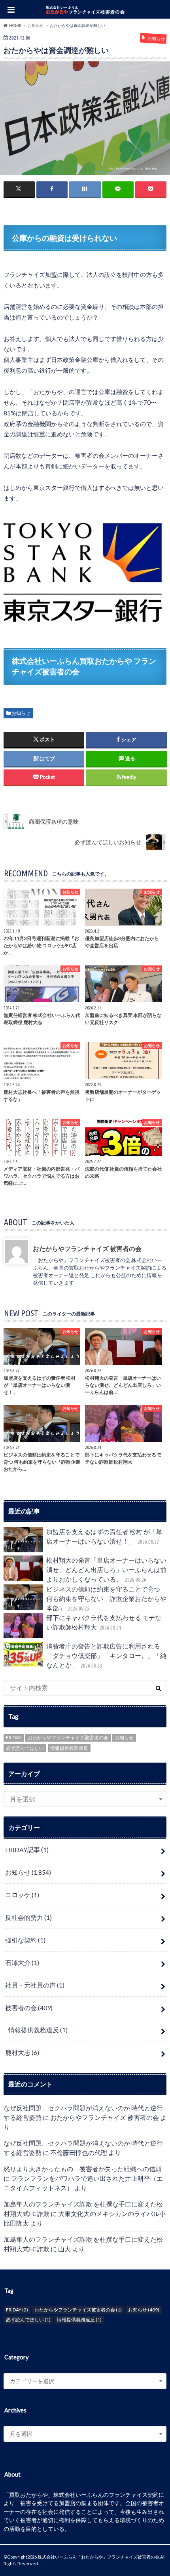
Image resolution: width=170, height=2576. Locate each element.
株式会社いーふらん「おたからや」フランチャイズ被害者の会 (98, 2557)
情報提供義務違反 (69, 1748)
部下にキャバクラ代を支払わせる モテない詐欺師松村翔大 (104, 1622)
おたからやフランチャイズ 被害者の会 (87, 1248)
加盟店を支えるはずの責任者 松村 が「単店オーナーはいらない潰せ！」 (104, 1536)
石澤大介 (22, 1962)
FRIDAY (14, 1737)
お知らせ (21, 713)
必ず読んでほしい (25, 1748)
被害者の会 (29, 2008)
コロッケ (22, 1895)
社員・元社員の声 (35, 1985)
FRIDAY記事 (27, 1850)
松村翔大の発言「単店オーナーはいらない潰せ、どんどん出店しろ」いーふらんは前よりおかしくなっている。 (106, 1570)
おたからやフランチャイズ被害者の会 (68, 1737)
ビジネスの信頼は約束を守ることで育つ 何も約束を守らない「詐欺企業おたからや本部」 (106, 1598)
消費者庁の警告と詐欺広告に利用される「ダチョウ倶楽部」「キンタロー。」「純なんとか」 (106, 1655)
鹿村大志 (22, 2052)
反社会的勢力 (28, 1917)
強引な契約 (25, 1940)
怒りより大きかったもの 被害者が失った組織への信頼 (83, 2169)
